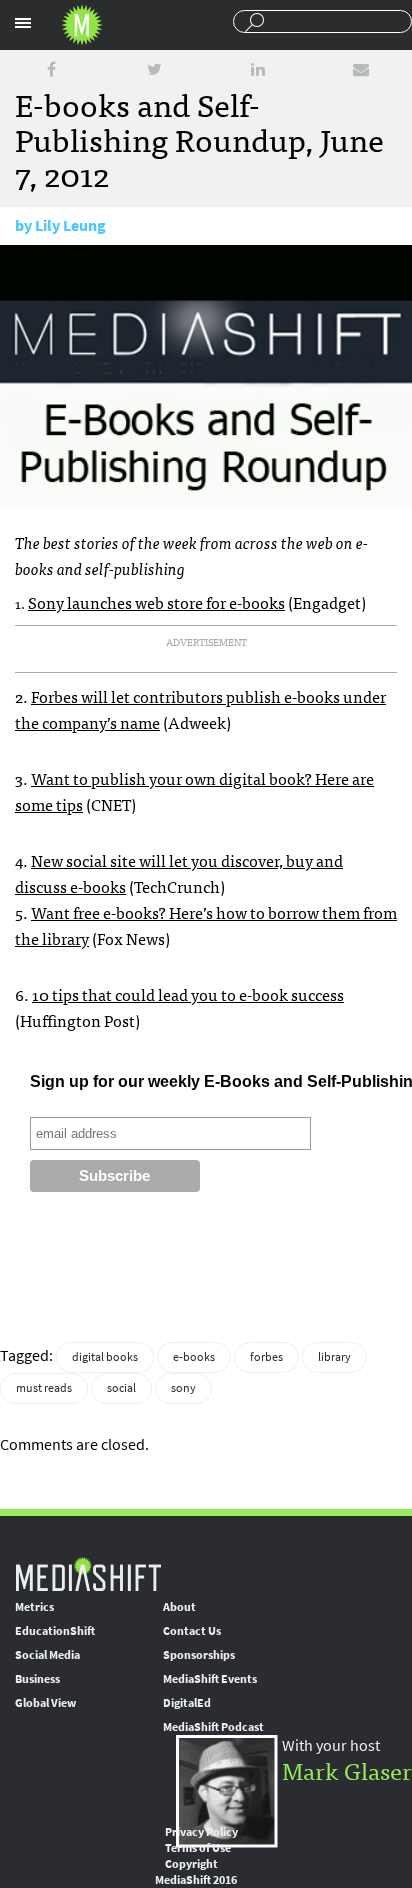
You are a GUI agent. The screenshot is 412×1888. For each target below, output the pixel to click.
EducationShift (55, 1631)
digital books (105, 1357)
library (334, 1357)
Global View (45, 1703)
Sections (23, 23)
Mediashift (82, 25)
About (179, 1607)
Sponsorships (199, 1655)
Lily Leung (70, 225)
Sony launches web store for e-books (156, 602)
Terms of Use (198, 1848)
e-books (194, 1357)
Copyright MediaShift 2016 (196, 1872)
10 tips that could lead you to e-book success (188, 994)
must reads (44, 1388)
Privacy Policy (201, 1832)
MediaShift (88, 1573)
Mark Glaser (347, 1769)
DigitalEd (187, 1703)
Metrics (34, 1607)
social (121, 1388)
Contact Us (192, 1631)
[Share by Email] (361, 69)
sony (183, 1388)
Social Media (47, 1655)
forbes (266, 1357)
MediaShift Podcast (213, 1727)
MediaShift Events (210, 1679)
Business (37, 1679)
